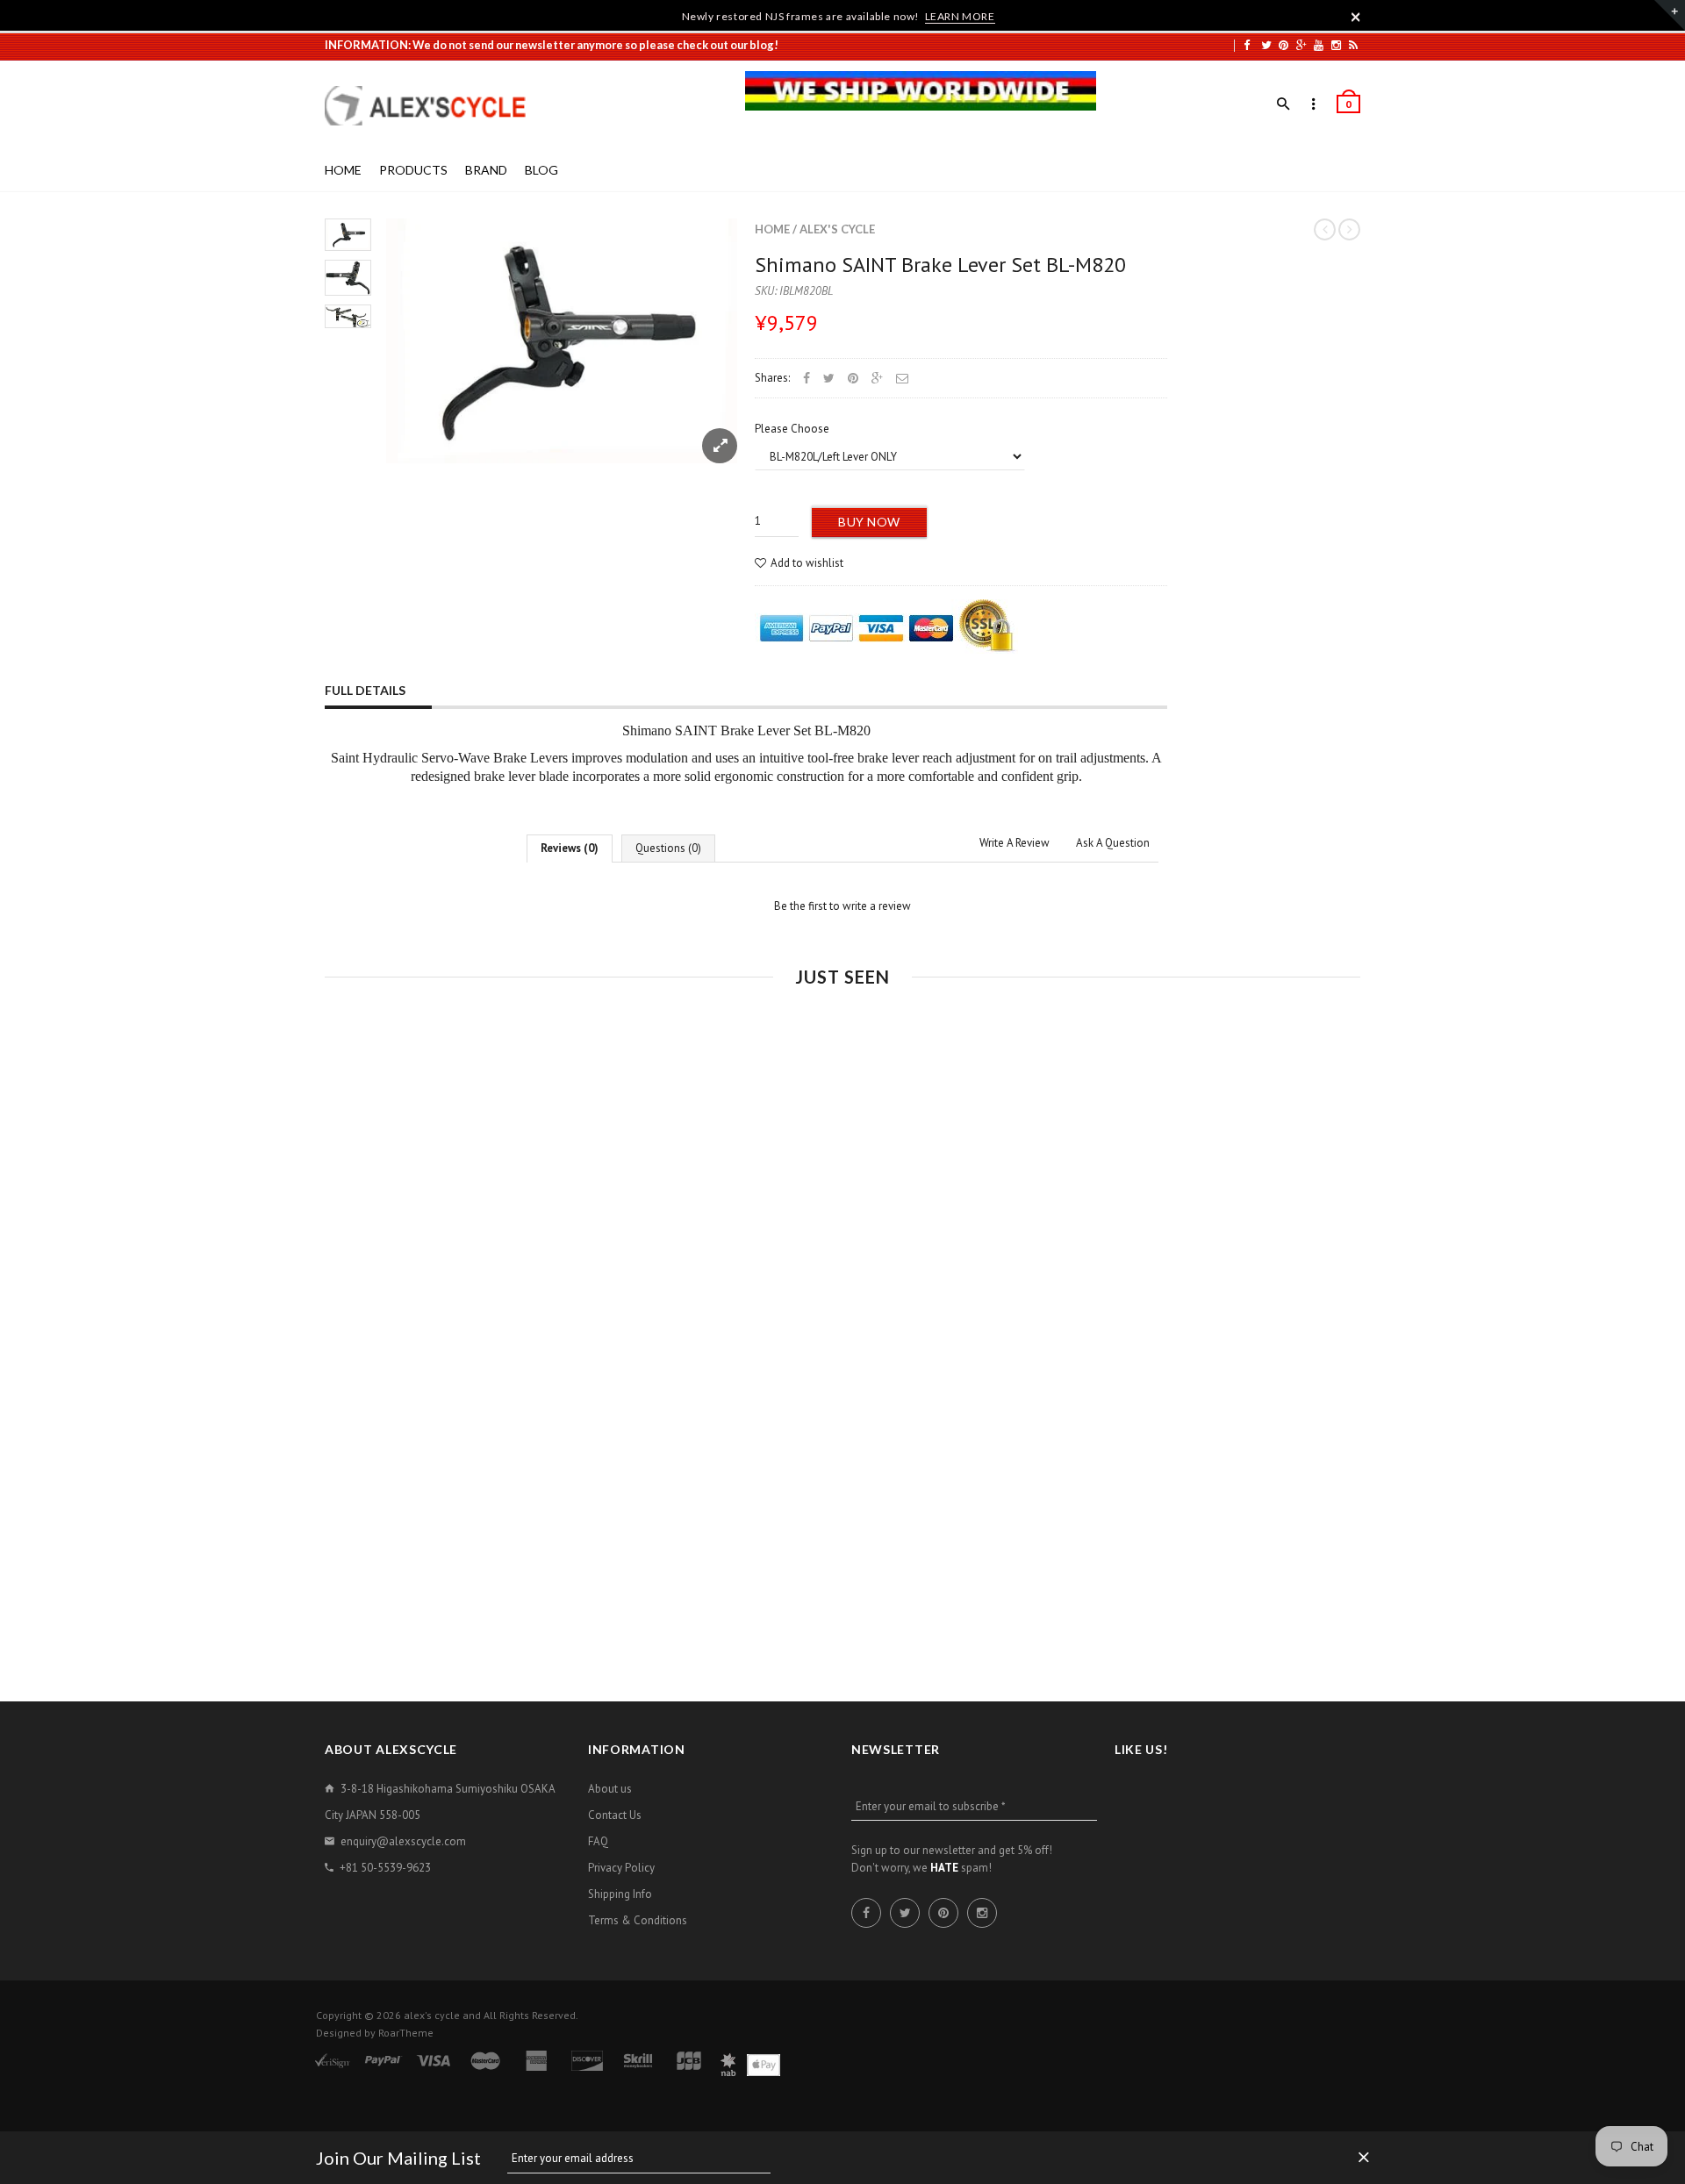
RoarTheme (406, 2033)
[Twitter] (1266, 45)
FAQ (598, 1841)
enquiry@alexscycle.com (403, 1841)
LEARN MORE (960, 16)
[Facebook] (1247, 45)
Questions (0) (668, 848)
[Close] (1356, 17)
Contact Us (615, 1815)
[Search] (1283, 104)
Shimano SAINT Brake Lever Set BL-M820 (940, 265)
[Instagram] (1336, 45)
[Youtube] (1319, 45)
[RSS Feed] (1353, 45)
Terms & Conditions (638, 1920)
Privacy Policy (621, 1868)
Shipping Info (620, 1894)
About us (610, 1789)
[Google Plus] (1301, 45)
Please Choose (792, 429)
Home (772, 229)
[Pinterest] (1283, 45)
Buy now (869, 522)
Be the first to (842, 906)
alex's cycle (837, 229)
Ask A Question (1113, 843)
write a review (877, 906)
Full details (365, 690)
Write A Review (1015, 843)
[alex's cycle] (434, 106)
